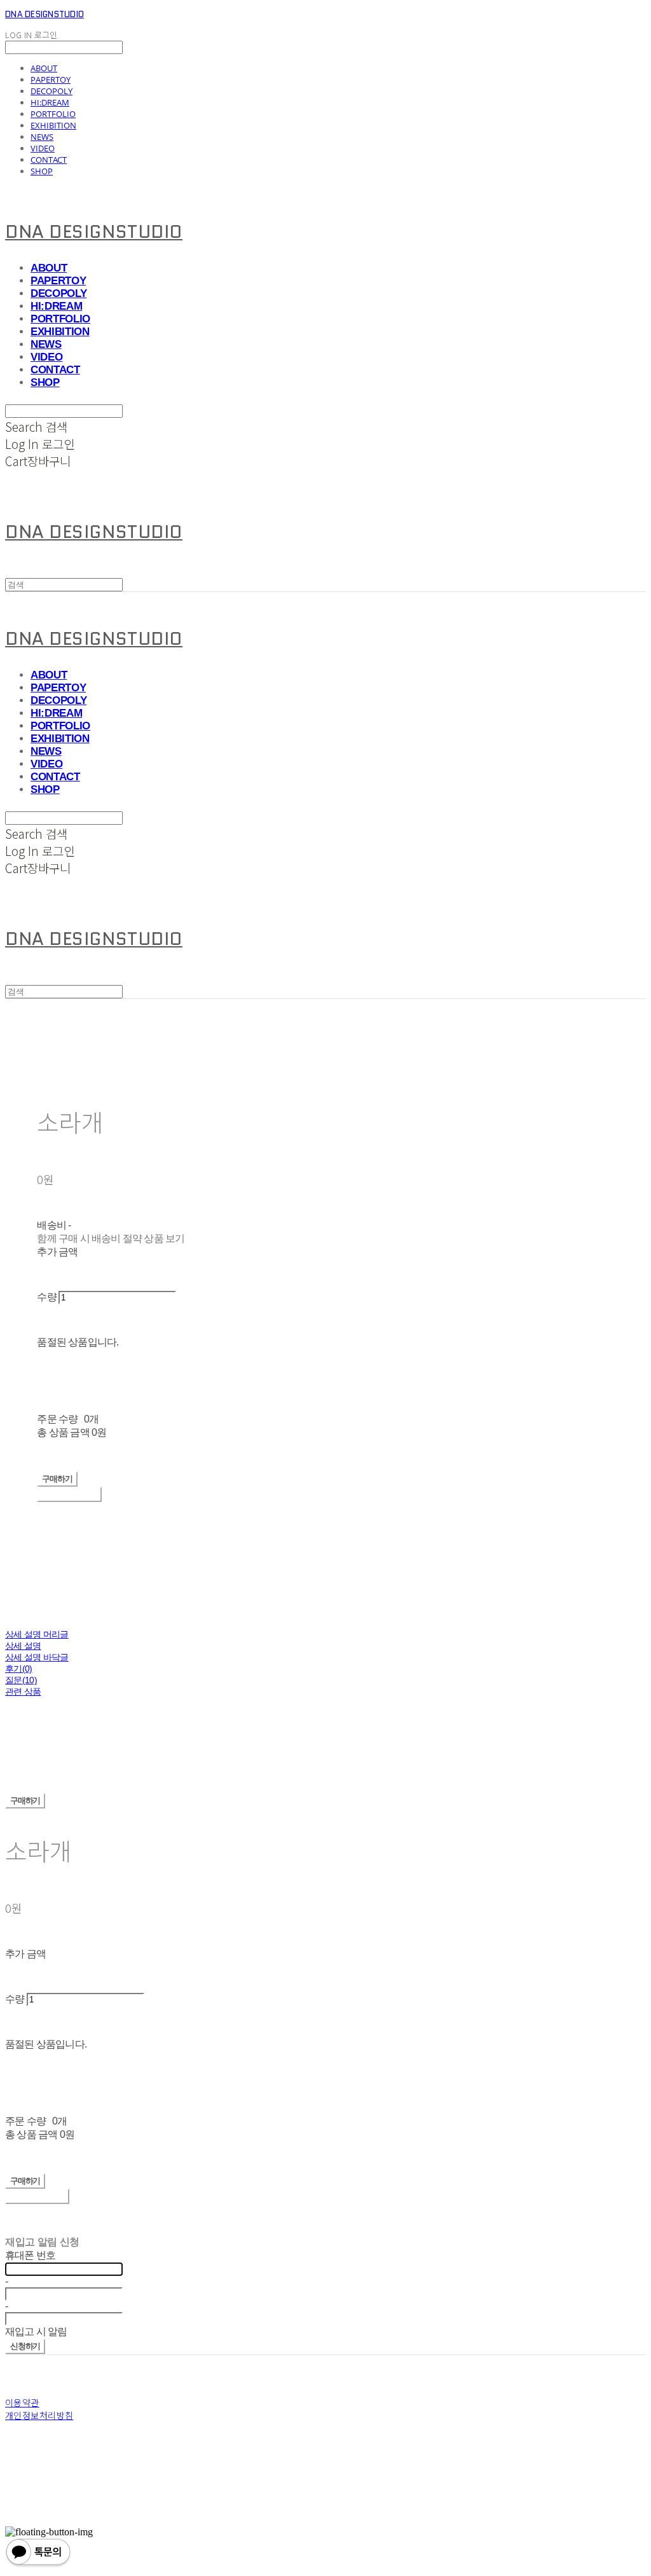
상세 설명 (23, 1646)
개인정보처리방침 (39, 2415)
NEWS (42, 137)
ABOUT (44, 68)
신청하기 (25, 2346)
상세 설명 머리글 (37, 1634)
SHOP (42, 171)
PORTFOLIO (53, 114)
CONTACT (49, 160)
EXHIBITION (53, 125)
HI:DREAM (50, 102)
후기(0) (19, 1669)
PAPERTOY (51, 79)
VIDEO (43, 148)
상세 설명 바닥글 (37, 1657)
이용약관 (22, 2402)
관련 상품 (23, 1691)
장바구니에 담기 (37, 2196)
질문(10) (21, 1680)
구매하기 (25, 1801)
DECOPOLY (51, 91)
